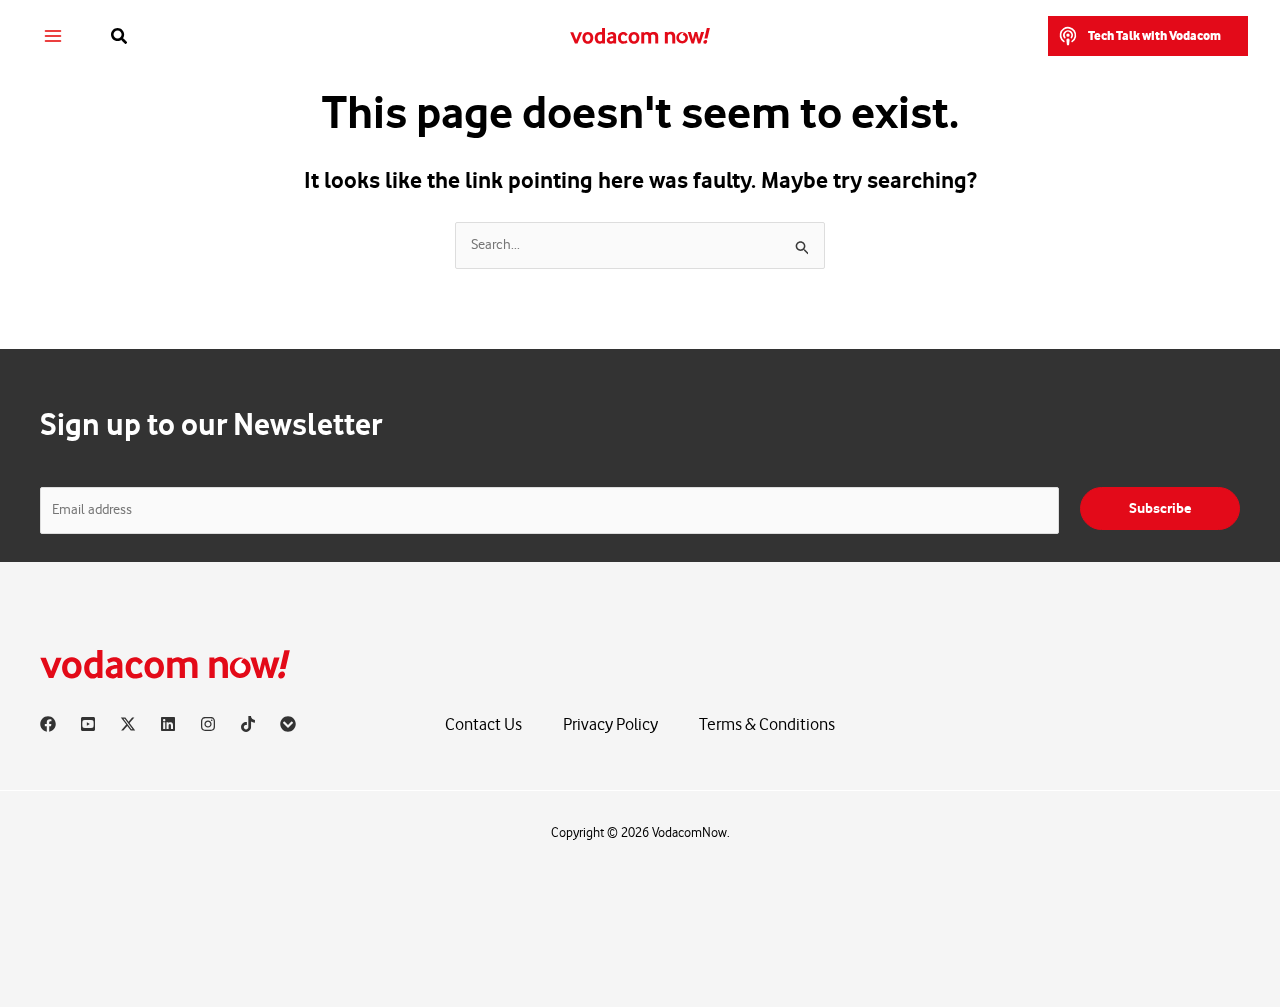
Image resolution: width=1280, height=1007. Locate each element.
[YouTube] (88, 724)
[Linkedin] (168, 724)
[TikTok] (248, 724)
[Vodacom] (288, 724)
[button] (120, 36)
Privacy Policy (610, 724)
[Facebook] (48, 724)
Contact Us (483, 724)
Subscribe (1160, 508)
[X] (128, 724)
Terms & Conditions (767, 724)
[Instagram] (208, 724)
